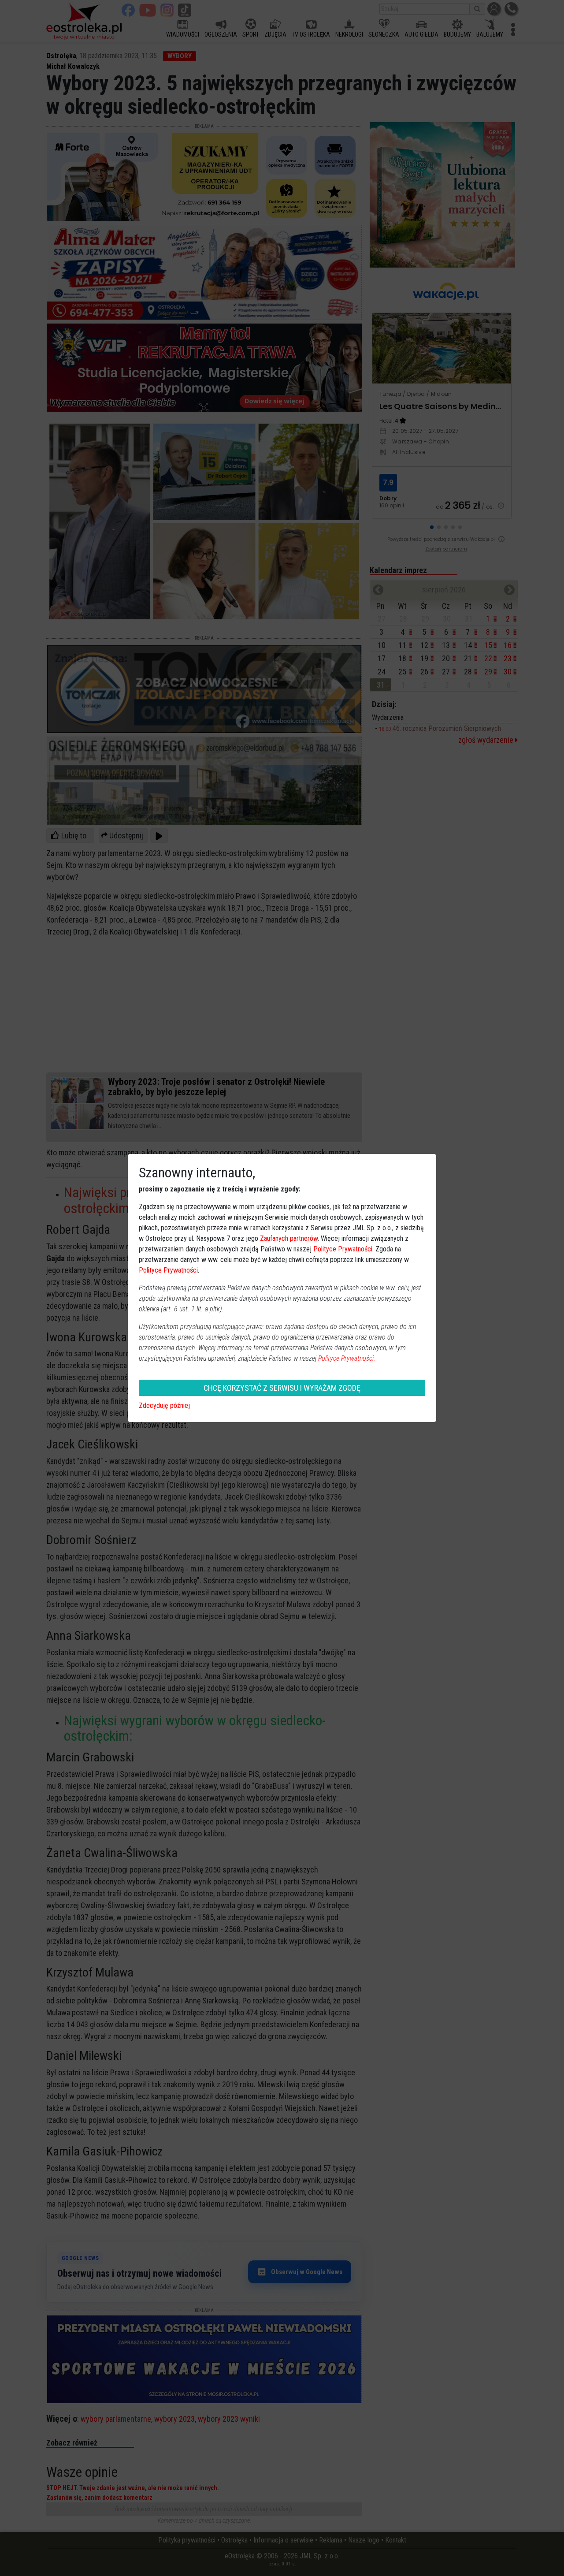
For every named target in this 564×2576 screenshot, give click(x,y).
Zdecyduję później (164, 1405)
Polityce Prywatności (343, 1249)
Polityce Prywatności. (347, 1358)
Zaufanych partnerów (289, 1238)
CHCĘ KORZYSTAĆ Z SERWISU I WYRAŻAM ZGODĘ (282, 1388)
